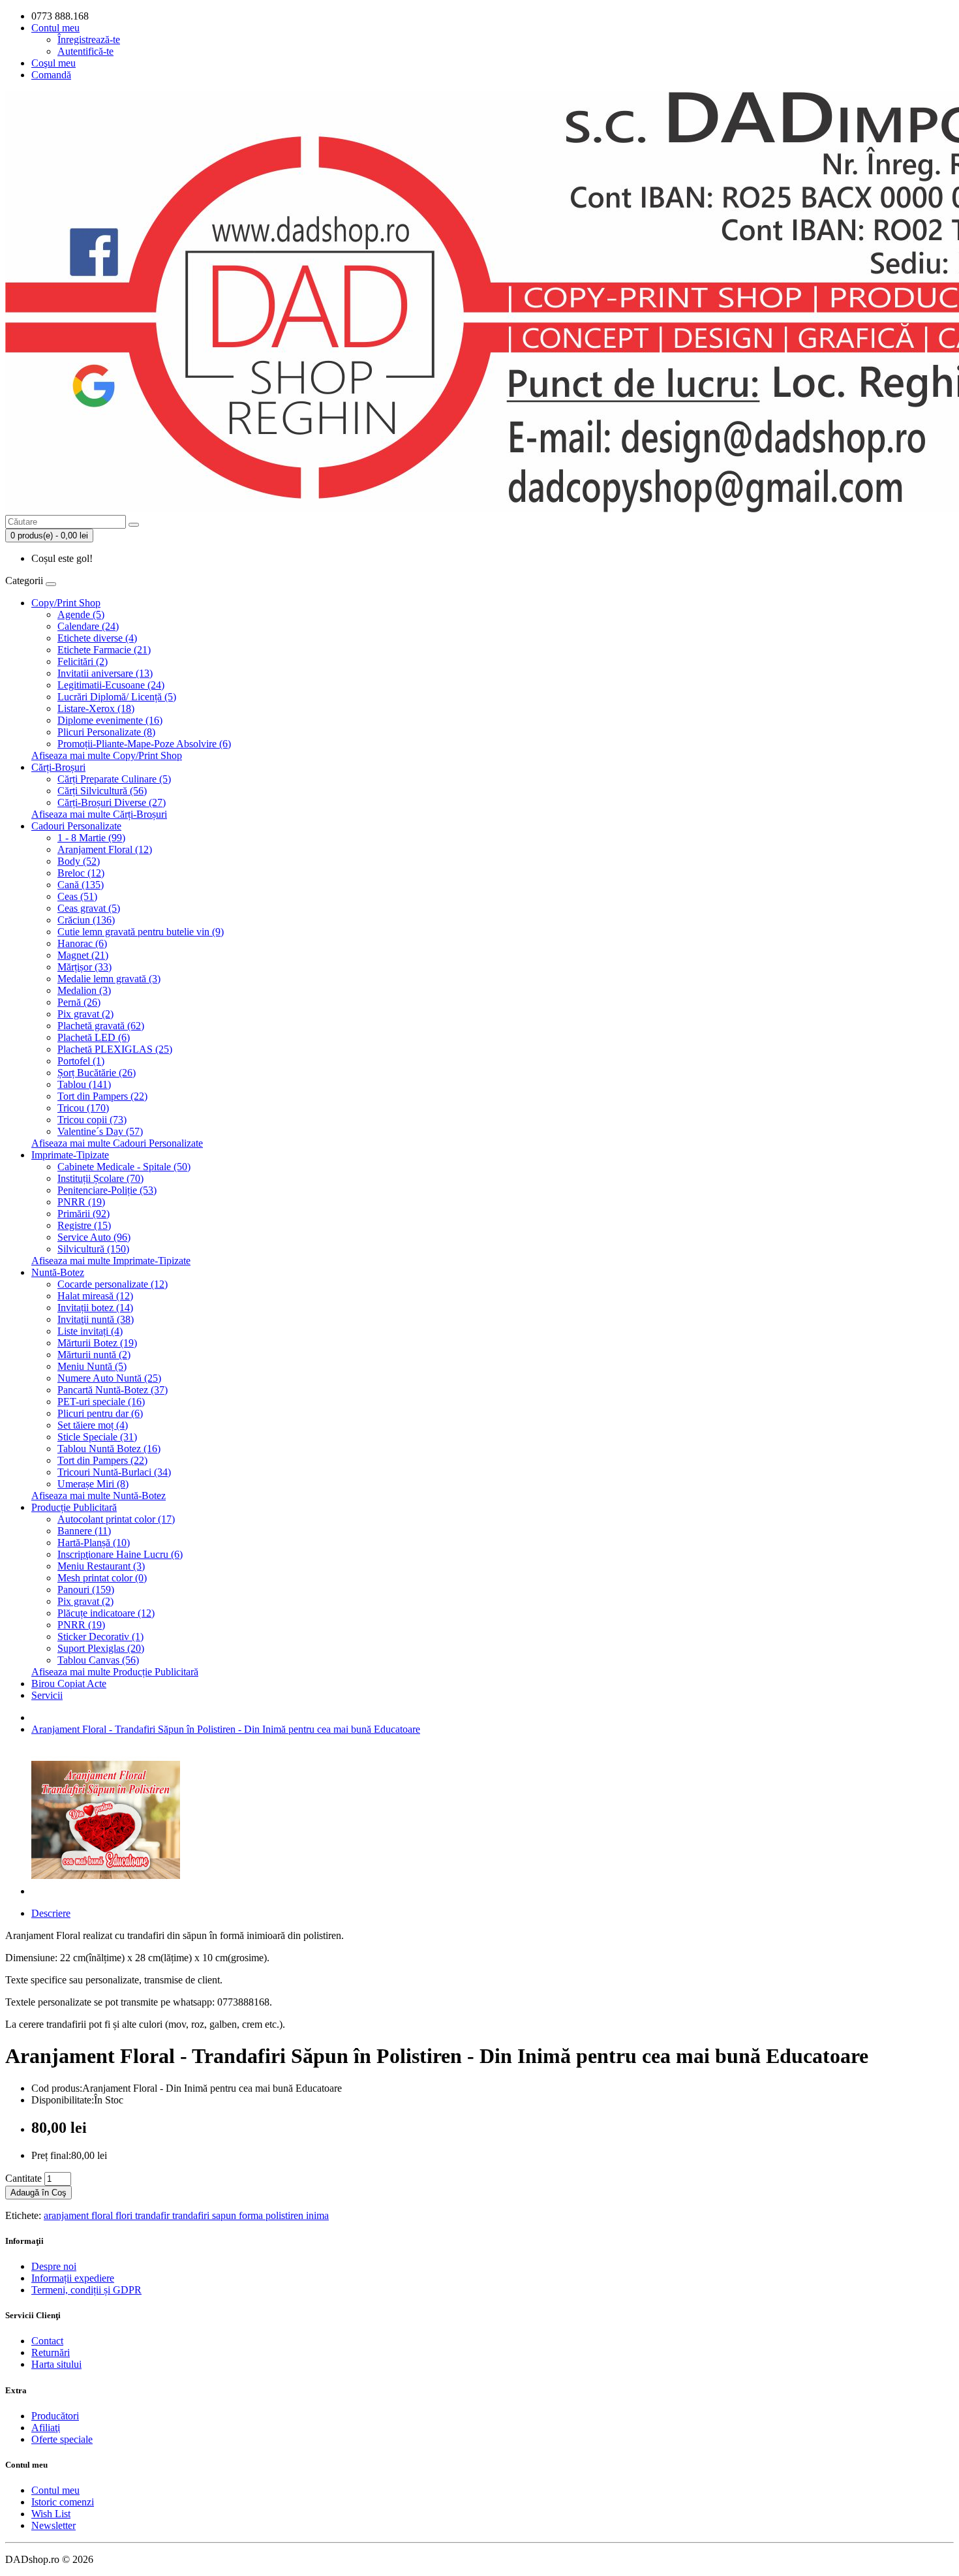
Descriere (51, 1913)
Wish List (51, 2514)
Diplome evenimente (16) (110, 720)
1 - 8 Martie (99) (91, 838)
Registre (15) (84, 1225)
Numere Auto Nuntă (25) (109, 1378)
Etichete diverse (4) (97, 638)
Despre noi (54, 2266)
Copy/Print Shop (66, 603)
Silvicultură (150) (93, 1249)
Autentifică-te (85, 51)
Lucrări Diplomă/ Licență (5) (117, 697)
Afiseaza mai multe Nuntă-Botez (99, 1496)
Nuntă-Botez (58, 1272)
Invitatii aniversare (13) (105, 673)
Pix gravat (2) (85, 1014)
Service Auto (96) (94, 1237)
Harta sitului (56, 2364)
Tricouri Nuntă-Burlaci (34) (114, 1472)
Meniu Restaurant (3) (101, 1566)
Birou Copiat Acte (69, 1684)
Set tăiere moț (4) (93, 1425)
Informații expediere (73, 2278)
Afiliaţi (46, 2428)
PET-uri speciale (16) (101, 1402)
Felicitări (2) (83, 661)
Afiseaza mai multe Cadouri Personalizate (117, 1143)
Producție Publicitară (74, 1507)
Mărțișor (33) (84, 967)
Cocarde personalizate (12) (113, 1284)
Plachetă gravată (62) (101, 1026)
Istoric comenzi (63, 2502)
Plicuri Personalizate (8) (106, 732)
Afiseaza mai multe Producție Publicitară (115, 1672)
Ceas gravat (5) (89, 908)
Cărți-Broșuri (58, 767)
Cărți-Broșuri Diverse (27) (112, 802)
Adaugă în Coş (38, 2193)
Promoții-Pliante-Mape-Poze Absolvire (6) (144, 744)
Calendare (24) (88, 626)
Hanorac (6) (82, 943)
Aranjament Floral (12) (105, 849)
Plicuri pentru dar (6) (100, 1413)
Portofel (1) (81, 1061)
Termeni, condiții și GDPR (86, 2290)
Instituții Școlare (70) (100, 1178)
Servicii (47, 1695)
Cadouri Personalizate (76, 826)
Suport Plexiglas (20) (101, 1648)
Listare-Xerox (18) (96, 708)
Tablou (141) (84, 1084)
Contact (47, 2341)
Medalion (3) (84, 990)
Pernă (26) (79, 1002)
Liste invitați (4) (90, 1331)
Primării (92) (84, 1214)
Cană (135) (81, 885)
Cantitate (23, 2178)
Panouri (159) (86, 1590)
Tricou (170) (83, 1108)
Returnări (51, 2352)
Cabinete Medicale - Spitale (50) (124, 1167)
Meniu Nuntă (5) (92, 1366)
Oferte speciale (62, 2439)
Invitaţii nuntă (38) (96, 1319)
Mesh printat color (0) (102, 1578)
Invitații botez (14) (95, 1308)
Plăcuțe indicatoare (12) (106, 1613)
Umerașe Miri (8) (93, 1484)
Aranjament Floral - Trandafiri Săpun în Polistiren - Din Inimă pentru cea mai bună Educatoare (226, 1729)
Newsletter (53, 2525)
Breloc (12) (81, 873)
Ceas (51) (77, 896)
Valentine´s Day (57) (100, 1131)
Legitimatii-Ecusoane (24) (111, 685)
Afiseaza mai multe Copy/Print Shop (107, 755)
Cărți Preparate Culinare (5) (114, 779)
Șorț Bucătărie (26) (97, 1073)
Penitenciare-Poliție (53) (107, 1190)
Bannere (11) (84, 1531)
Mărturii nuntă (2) (94, 1355)
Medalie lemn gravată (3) (109, 979)
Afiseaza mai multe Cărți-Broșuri (99, 814)
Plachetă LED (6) (94, 1037)
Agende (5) (81, 614)
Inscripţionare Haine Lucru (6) (120, 1554)
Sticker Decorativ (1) (100, 1637)
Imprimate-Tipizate (70, 1155)
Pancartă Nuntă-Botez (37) (113, 1390)
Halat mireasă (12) (95, 1296)
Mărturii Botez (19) (97, 1343)
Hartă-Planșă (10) (94, 1543)
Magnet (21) (83, 955)
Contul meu (55, 2490)
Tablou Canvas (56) (98, 1660)
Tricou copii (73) (92, 1120)
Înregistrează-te (89, 39)
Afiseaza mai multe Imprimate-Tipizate (111, 1261)
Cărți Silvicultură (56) (102, 791)
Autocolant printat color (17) (116, 1519)
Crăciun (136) (86, 920)
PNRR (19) (81, 1202)
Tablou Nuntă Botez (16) (109, 1449)
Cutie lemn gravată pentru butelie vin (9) (141, 932)
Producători (55, 2416)
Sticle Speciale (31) (97, 1437)
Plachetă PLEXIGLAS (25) (115, 1049)
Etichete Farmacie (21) (104, 650)
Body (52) (79, 861)
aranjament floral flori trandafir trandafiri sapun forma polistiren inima (186, 2215)
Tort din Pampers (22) (102, 1096)
